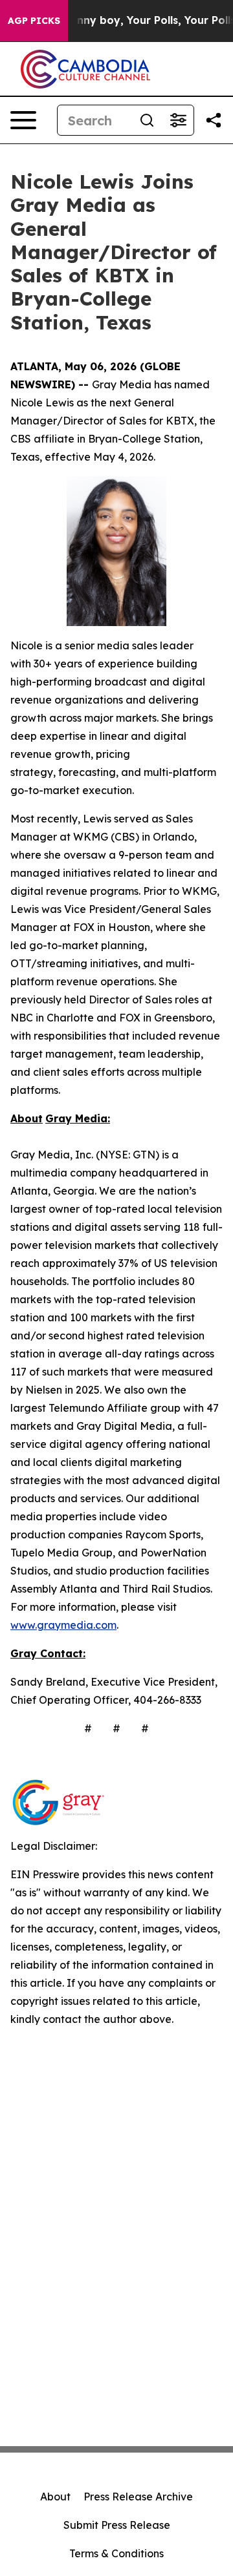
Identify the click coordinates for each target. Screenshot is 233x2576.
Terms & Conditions (116, 2553)
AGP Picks (34, 21)
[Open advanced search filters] (178, 120)
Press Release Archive (138, 2497)
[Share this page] (214, 120)
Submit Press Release (117, 2525)
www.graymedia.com (63, 1625)
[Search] (147, 120)
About (55, 2497)
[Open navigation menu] (23, 120)
